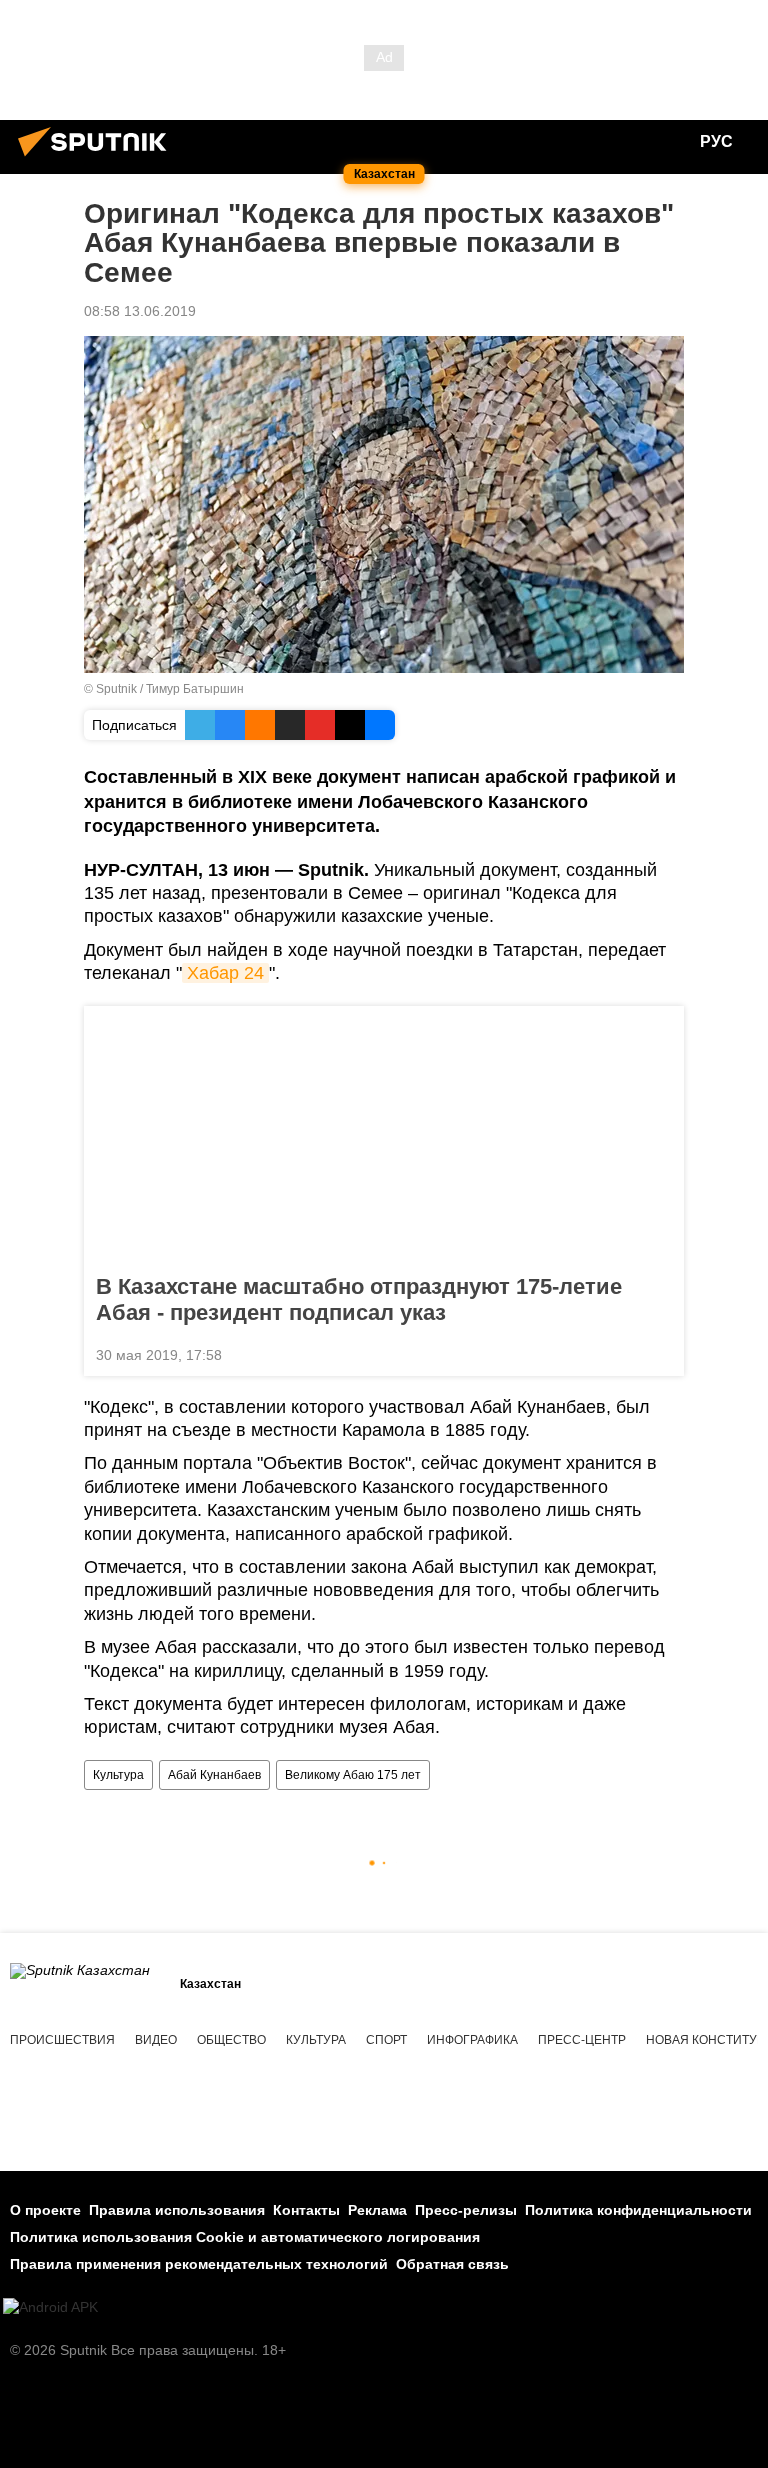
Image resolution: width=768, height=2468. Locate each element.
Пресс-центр (582, 2040)
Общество (231, 2040)
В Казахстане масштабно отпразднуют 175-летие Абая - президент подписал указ (359, 1299)
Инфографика (472, 2040)
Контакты (306, 2210)
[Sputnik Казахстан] (98, 159)
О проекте (45, 2210)
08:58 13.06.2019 (140, 311)
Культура (118, 1775)
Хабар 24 (225, 973)
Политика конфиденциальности (638, 2210)
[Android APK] (50, 2307)
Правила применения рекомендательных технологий (199, 2264)
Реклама (377, 2210)
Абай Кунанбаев (214, 1775)
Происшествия (62, 2040)
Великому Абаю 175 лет (353, 1775)
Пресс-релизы (466, 2210)
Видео (156, 2040)
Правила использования (177, 2210)
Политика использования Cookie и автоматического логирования (245, 2237)
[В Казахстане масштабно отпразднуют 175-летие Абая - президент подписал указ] (384, 1134)
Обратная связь (452, 2264)
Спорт (386, 2040)
